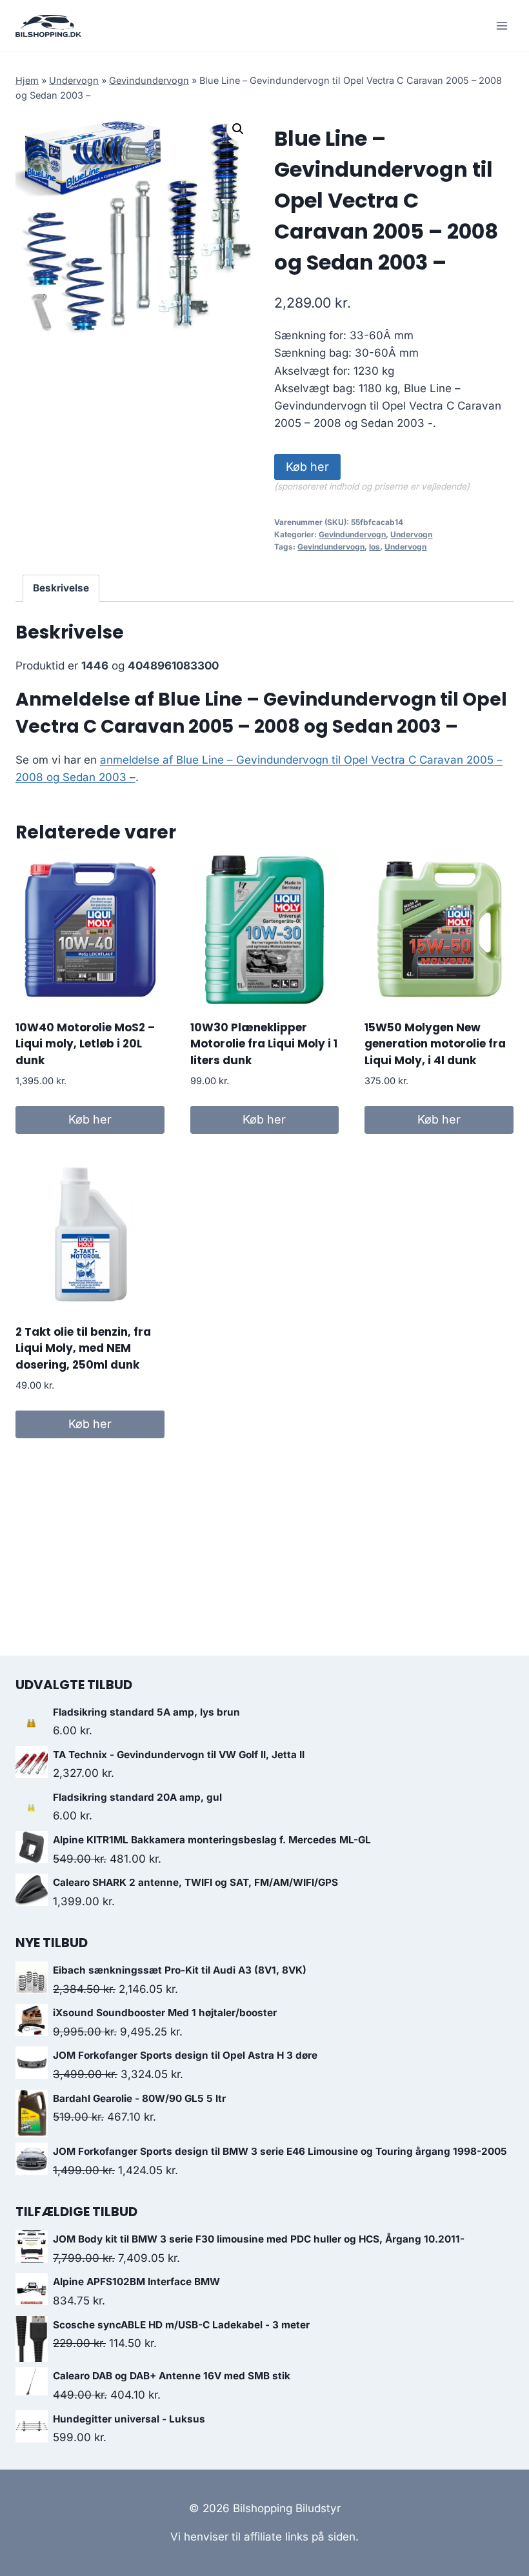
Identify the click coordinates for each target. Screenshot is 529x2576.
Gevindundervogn (149, 80)
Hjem (27, 80)
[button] (238, 129)
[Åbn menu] (502, 25)
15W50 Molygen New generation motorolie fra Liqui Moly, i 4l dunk (435, 1044)
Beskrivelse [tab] (61, 588)
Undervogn (74, 80)
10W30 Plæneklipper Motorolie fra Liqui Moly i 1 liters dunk (264, 1044)
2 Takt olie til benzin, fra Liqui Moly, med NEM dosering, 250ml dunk (83, 1348)
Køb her (307, 467)
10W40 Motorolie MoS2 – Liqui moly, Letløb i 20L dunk (85, 1044)
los (374, 547)
